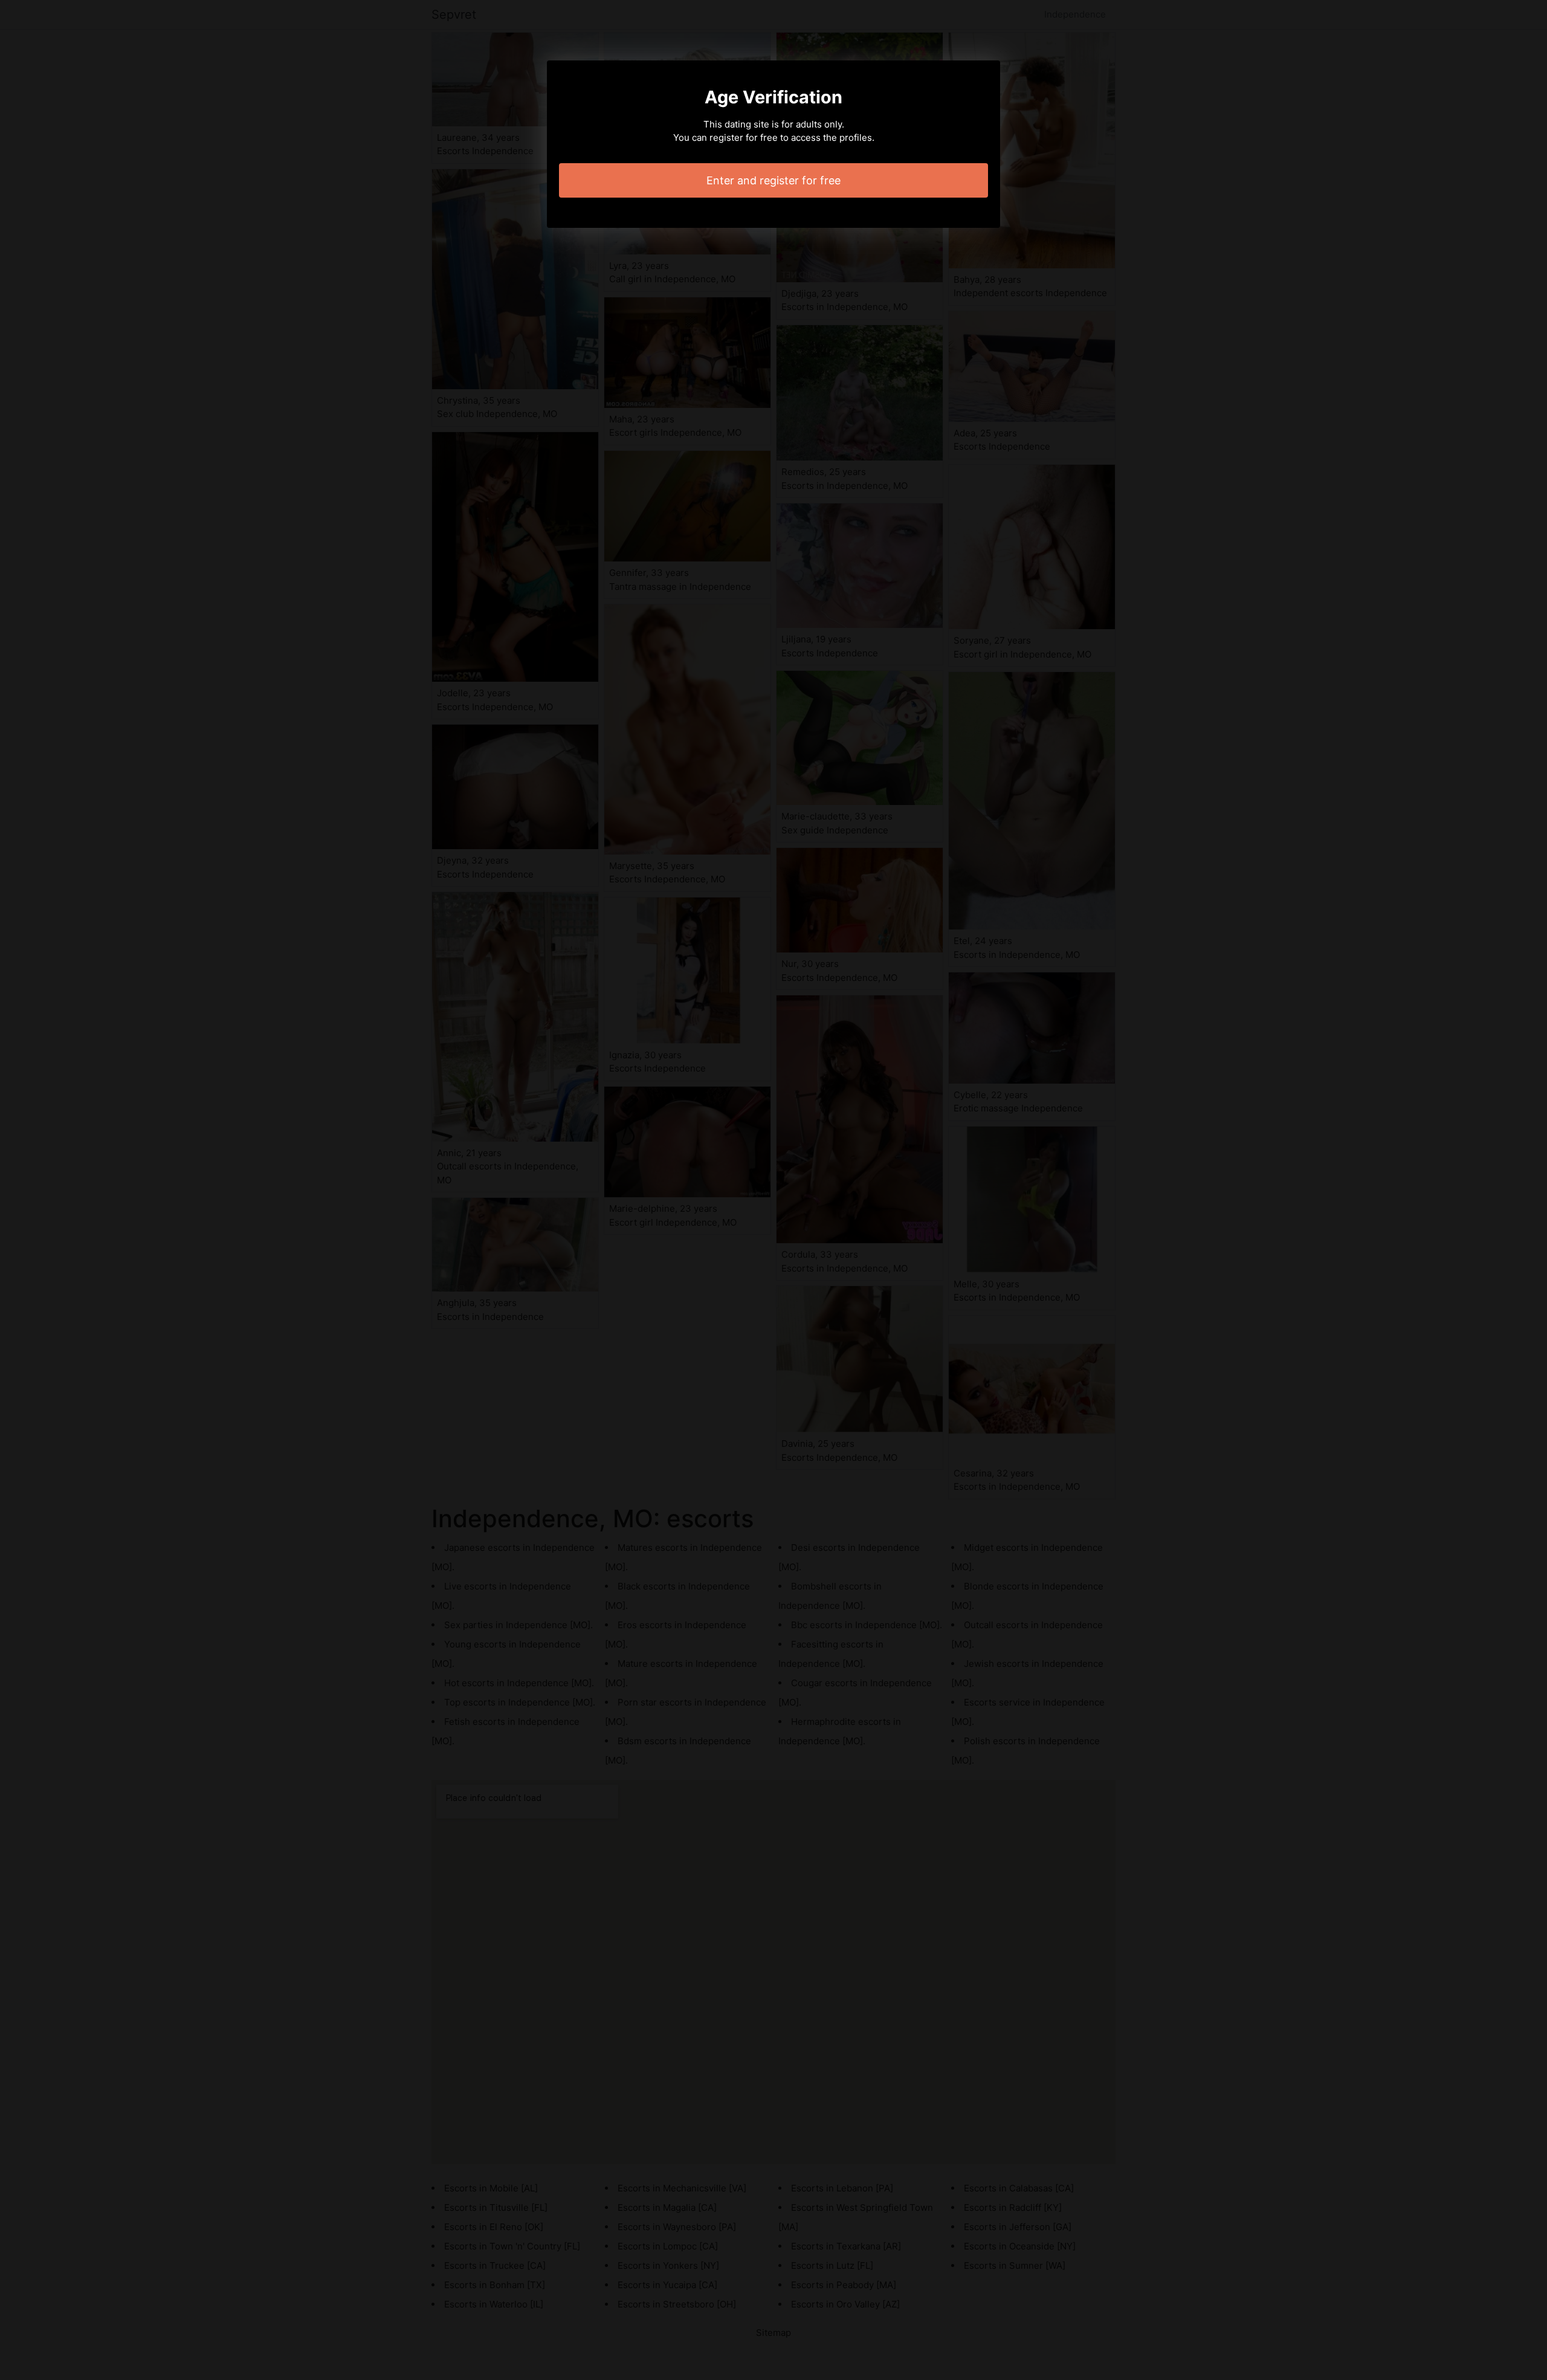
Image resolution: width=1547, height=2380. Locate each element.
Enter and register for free (773, 180)
